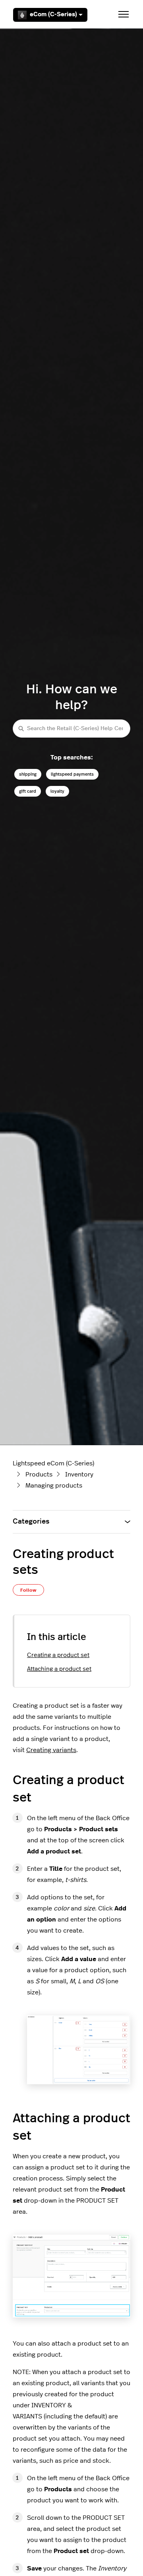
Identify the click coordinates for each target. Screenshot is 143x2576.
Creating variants (51, 1750)
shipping (28, 774)
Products (39, 1474)
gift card (28, 791)
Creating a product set (58, 1655)
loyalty (57, 791)
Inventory (79, 1474)
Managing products (54, 1486)
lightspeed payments (72, 774)
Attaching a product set (59, 1669)
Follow (28, 1590)
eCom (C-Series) (53, 14)
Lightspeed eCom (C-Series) (53, 1463)
